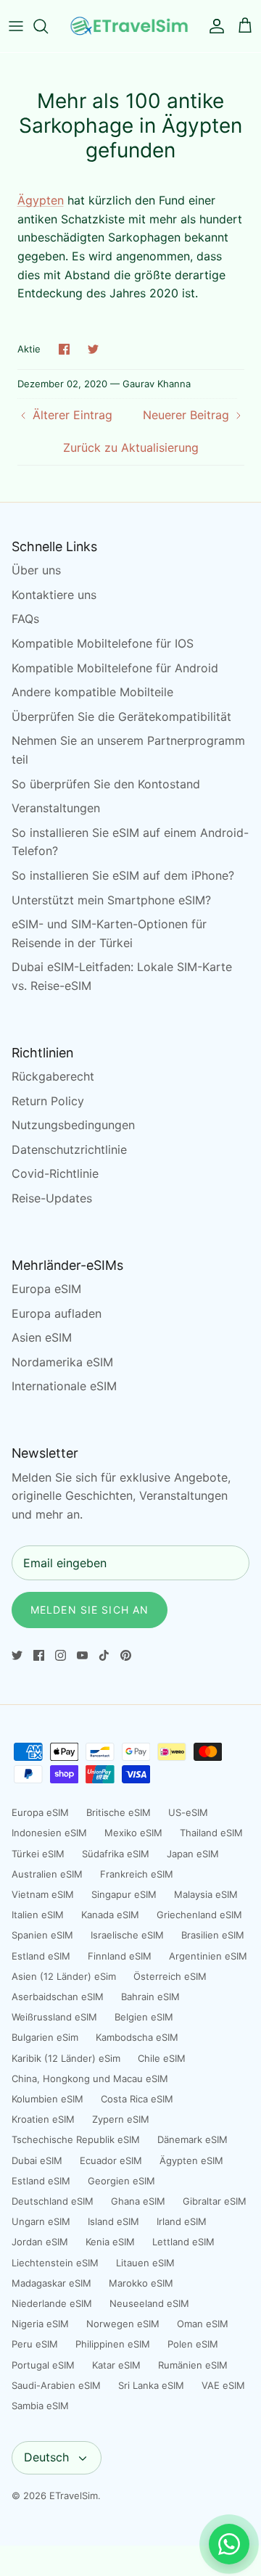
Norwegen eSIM (123, 2324)
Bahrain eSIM (150, 1997)
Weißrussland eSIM (54, 2017)
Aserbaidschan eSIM (58, 1997)
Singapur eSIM (124, 1894)
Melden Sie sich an (90, 1610)
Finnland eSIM (120, 1956)
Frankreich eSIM (137, 1874)
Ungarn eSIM (41, 2221)
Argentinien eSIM (208, 1956)
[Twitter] (17, 1655)
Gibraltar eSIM (215, 2201)
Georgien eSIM (121, 2181)
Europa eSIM (46, 1289)
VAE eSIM (223, 2385)
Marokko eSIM (141, 2283)
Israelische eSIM (127, 1935)
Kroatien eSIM (43, 2119)
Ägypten (41, 200)
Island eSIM (113, 2221)
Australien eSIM (47, 1874)
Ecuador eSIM (111, 2160)
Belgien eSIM (144, 2017)
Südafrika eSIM (116, 1854)
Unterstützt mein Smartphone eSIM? (111, 900)
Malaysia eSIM (206, 1894)
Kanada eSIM (110, 1915)
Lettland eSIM (183, 2242)
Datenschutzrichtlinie (69, 1149)
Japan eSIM (193, 1854)
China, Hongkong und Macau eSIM (90, 2078)
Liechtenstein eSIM (55, 2263)
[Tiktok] (104, 1655)
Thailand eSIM (211, 1833)
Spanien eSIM (42, 1935)
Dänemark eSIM (192, 2139)
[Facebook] (39, 1655)
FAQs (25, 619)
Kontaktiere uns (54, 595)
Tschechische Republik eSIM (76, 2139)
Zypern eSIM (121, 2119)
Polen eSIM (193, 2344)
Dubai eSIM (37, 2160)
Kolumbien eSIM (47, 2099)
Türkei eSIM (38, 1854)
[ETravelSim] (130, 26)
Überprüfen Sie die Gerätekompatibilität (121, 717)
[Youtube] (82, 1655)
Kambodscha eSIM (137, 2037)
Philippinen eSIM (113, 2344)
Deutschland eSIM (53, 2201)
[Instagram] (61, 1655)
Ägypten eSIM (191, 2160)
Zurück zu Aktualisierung (131, 447)
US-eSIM (188, 1812)
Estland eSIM (41, 1956)
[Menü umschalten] (16, 26)
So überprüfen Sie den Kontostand (106, 784)
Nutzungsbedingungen (73, 1125)
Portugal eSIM (43, 2365)
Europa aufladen (57, 1313)
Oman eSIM (203, 2324)
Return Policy (48, 1101)
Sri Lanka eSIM (151, 2385)
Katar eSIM (116, 2365)
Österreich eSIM (170, 1976)
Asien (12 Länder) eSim (64, 1976)
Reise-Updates (52, 1198)
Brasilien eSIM (213, 1935)
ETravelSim (74, 2495)
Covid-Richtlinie (55, 1173)
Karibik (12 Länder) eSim (66, 2058)
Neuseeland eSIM (149, 2303)
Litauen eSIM (145, 2263)
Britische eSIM (119, 1812)
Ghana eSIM (138, 2201)
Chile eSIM (162, 2058)
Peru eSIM (35, 2344)
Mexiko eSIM (133, 1833)
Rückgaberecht (53, 1076)
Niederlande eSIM (52, 2303)
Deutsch (46, 2457)
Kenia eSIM (110, 2242)
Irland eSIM (182, 2221)
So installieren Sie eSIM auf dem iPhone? (123, 875)
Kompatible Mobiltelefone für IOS (103, 643)
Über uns (36, 570)
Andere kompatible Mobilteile (92, 692)
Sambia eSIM (40, 2406)
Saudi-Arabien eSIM (56, 2385)
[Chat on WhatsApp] (229, 2544)
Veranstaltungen (56, 808)
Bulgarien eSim (45, 2037)
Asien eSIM (42, 1337)
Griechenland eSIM (199, 1915)
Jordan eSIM (40, 2242)
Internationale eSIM (64, 1386)
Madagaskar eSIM (51, 2283)
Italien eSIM (38, 1915)
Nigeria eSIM (40, 2324)
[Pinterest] (126, 1655)
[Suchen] (48, 26)
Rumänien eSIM (193, 2365)
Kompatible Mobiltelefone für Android (115, 668)
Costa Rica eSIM (137, 2099)
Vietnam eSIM (43, 1894)
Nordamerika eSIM (62, 1362)
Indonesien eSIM (49, 1833)
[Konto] (213, 26)
